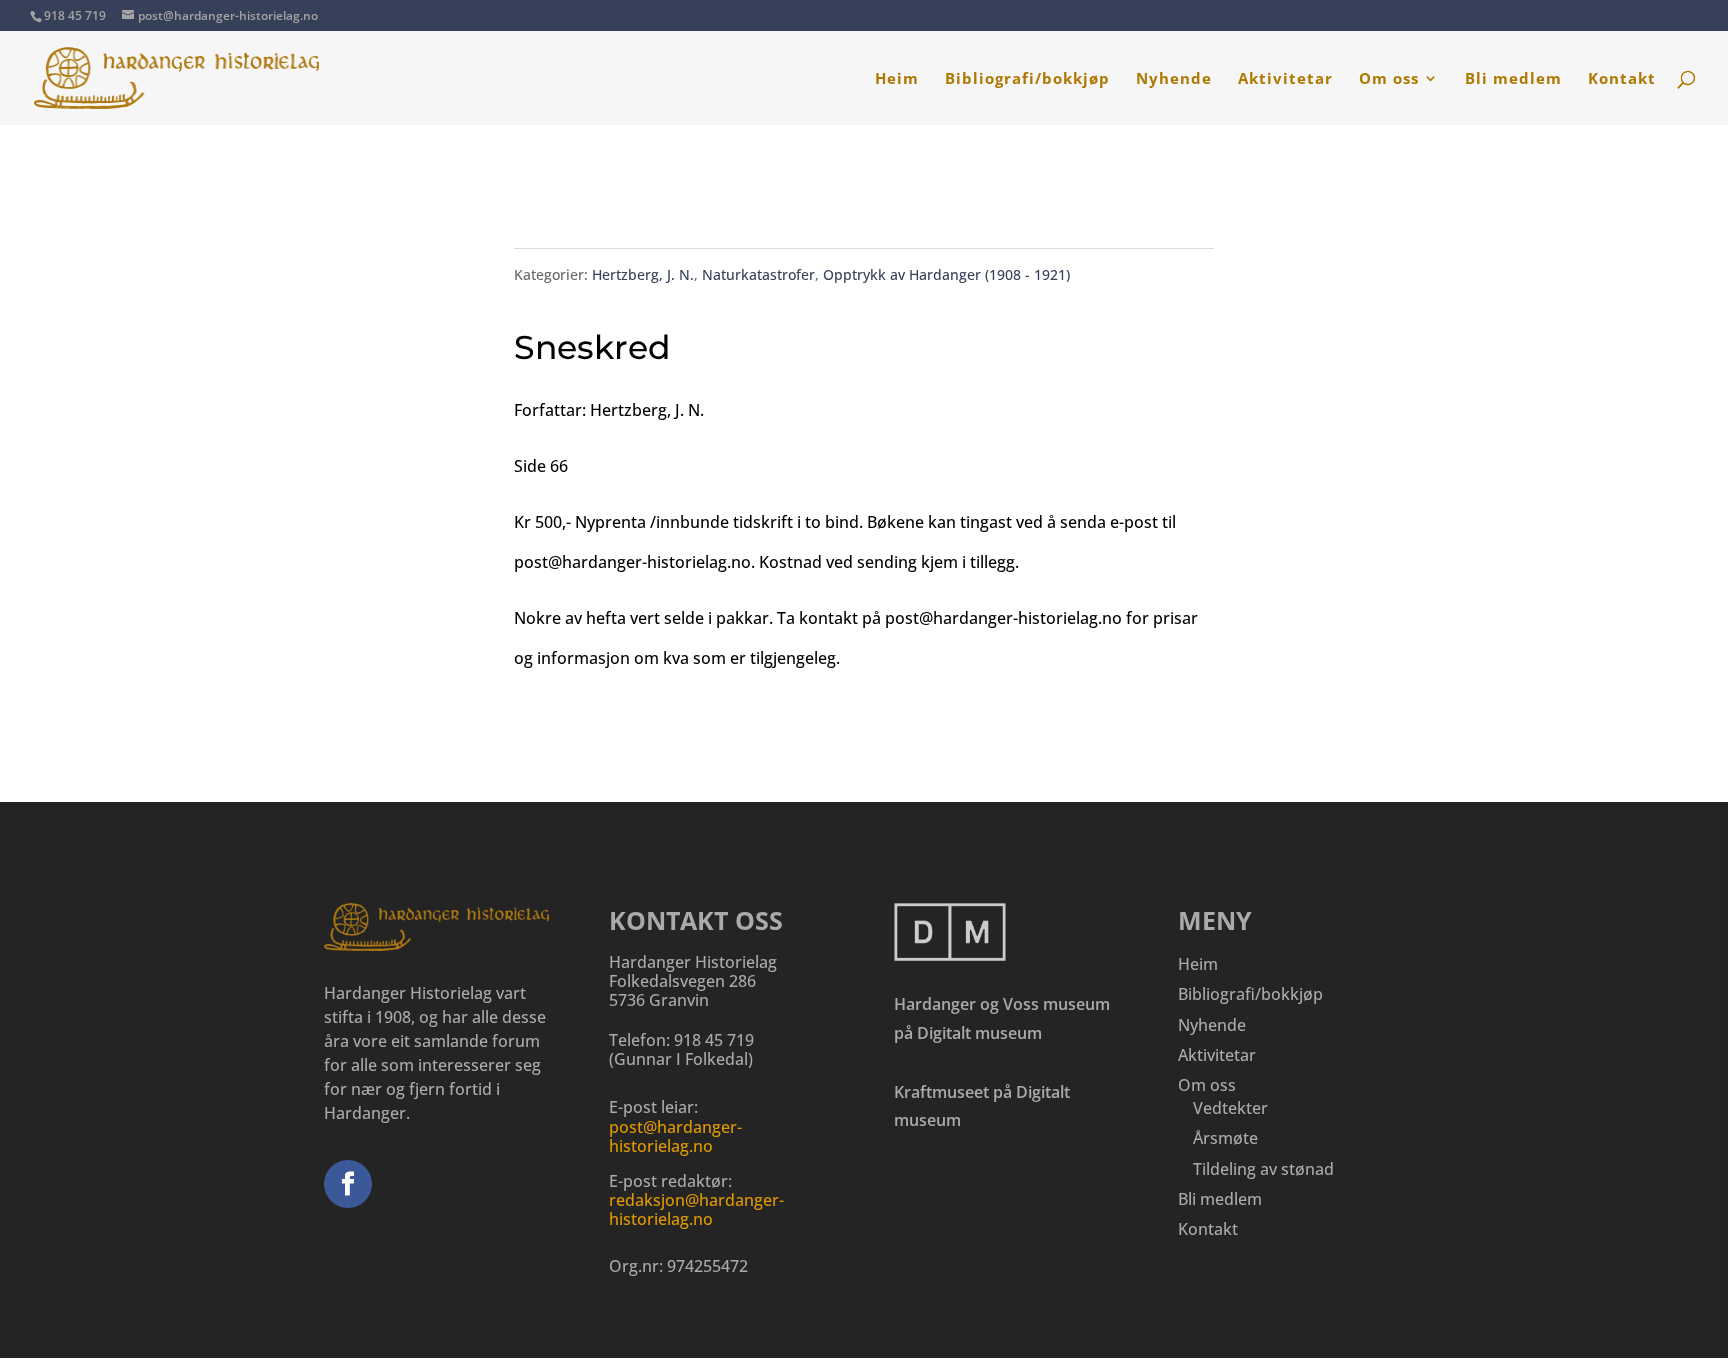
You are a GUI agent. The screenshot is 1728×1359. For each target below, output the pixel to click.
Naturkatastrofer (758, 274)
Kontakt (1622, 79)
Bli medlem (1513, 79)
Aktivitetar (1285, 79)
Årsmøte (1225, 1138)
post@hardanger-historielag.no (675, 1136)
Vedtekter (1230, 1108)
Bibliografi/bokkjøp (1027, 79)
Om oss (1389, 79)
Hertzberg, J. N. (643, 274)
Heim (897, 79)
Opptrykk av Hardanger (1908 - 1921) (946, 274)
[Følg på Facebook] (348, 1184)
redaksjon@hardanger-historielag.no (696, 1209)
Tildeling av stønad (1263, 1169)
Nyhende (1174, 79)
